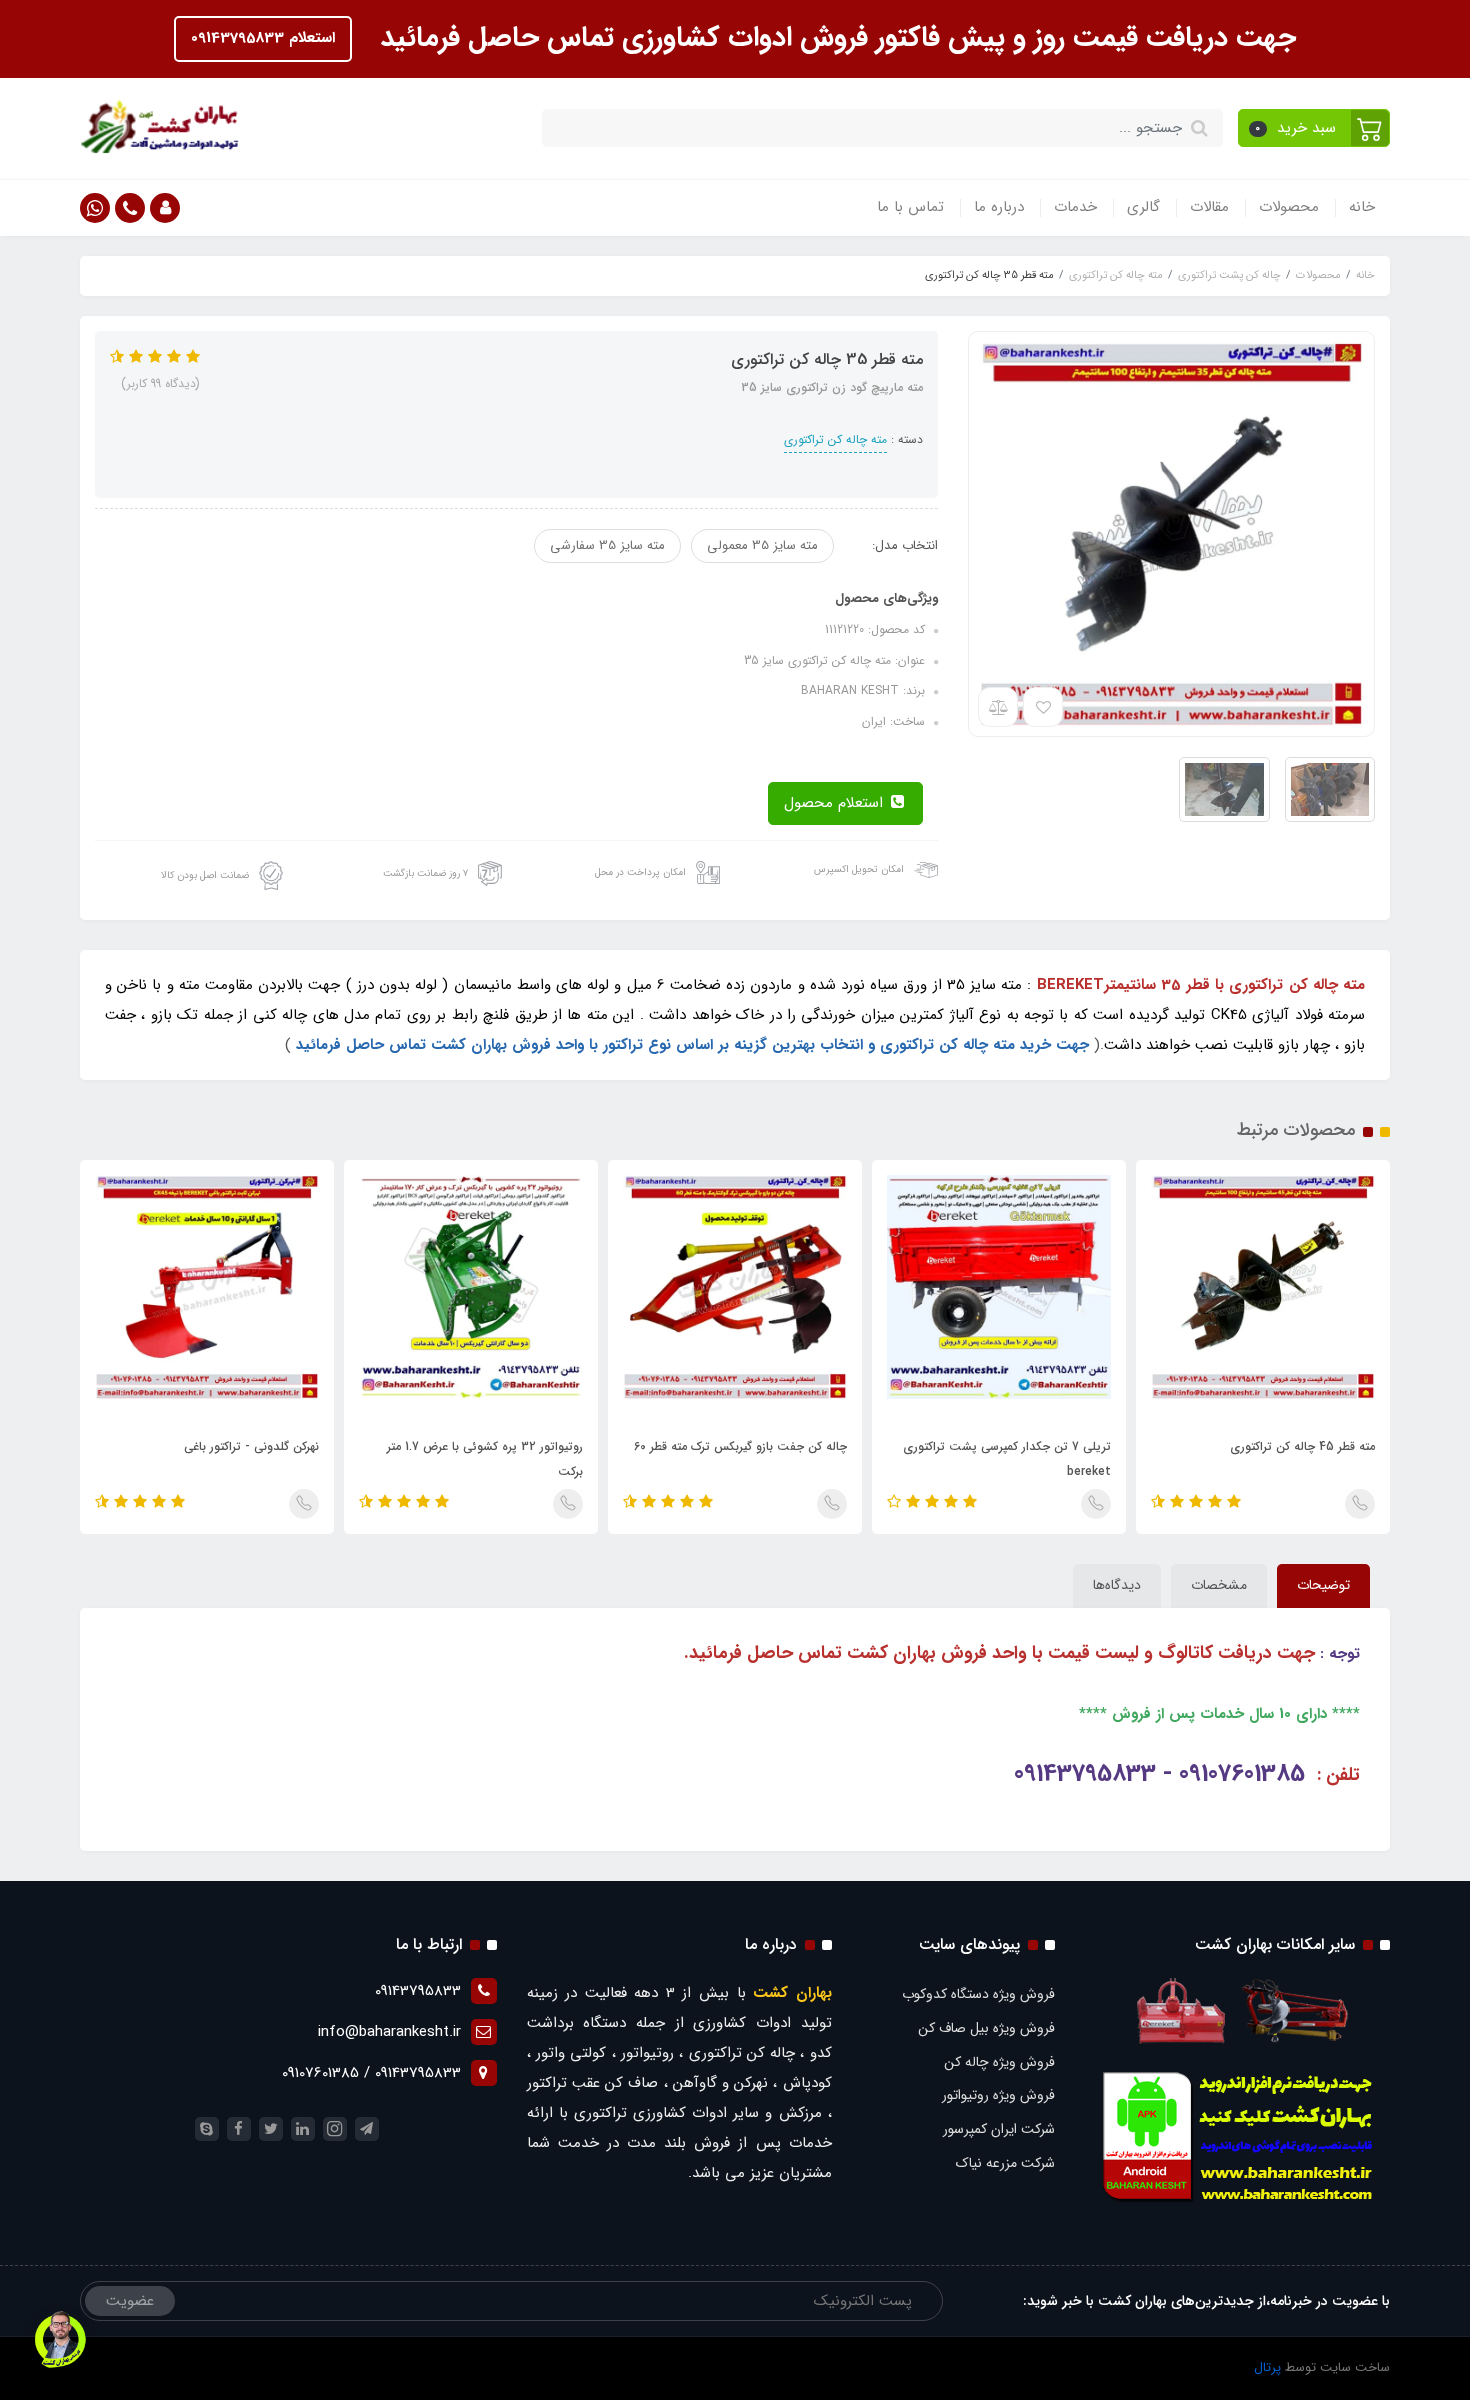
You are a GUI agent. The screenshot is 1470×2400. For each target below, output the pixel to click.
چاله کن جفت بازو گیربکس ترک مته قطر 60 (740, 1446)
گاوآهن (695, 2083)
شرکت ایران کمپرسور (999, 2129)
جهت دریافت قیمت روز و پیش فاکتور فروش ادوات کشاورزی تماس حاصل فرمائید (834, 38)
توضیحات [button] (1323, 1585)
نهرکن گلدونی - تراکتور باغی (251, 1446)
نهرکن (751, 2083)
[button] (1314, 128)
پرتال (1267, 2367)
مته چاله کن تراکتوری (835, 439)
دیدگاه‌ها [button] (1117, 1585)
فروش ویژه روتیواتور (998, 2095)
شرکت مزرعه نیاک (1005, 2163)
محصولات (1289, 207)
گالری (1143, 207)
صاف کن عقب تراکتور (593, 2083)
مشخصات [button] (1219, 1585)
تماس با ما (910, 207)
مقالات (1209, 207)
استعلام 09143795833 (263, 38)
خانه (1362, 207)
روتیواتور (647, 2053)
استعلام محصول (836, 803)
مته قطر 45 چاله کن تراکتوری (1302, 1446)
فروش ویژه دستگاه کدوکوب (978, 1994)
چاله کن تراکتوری (742, 2053)
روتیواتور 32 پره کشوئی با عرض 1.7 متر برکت (485, 1459)
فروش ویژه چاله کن (999, 2062)
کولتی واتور (571, 2053)
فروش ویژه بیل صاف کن (986, 2028)
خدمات (1075, 207)
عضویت (130, 2301)
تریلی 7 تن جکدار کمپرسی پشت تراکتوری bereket (1007, 1459)
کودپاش (807, 2083)
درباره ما (999, 207)
